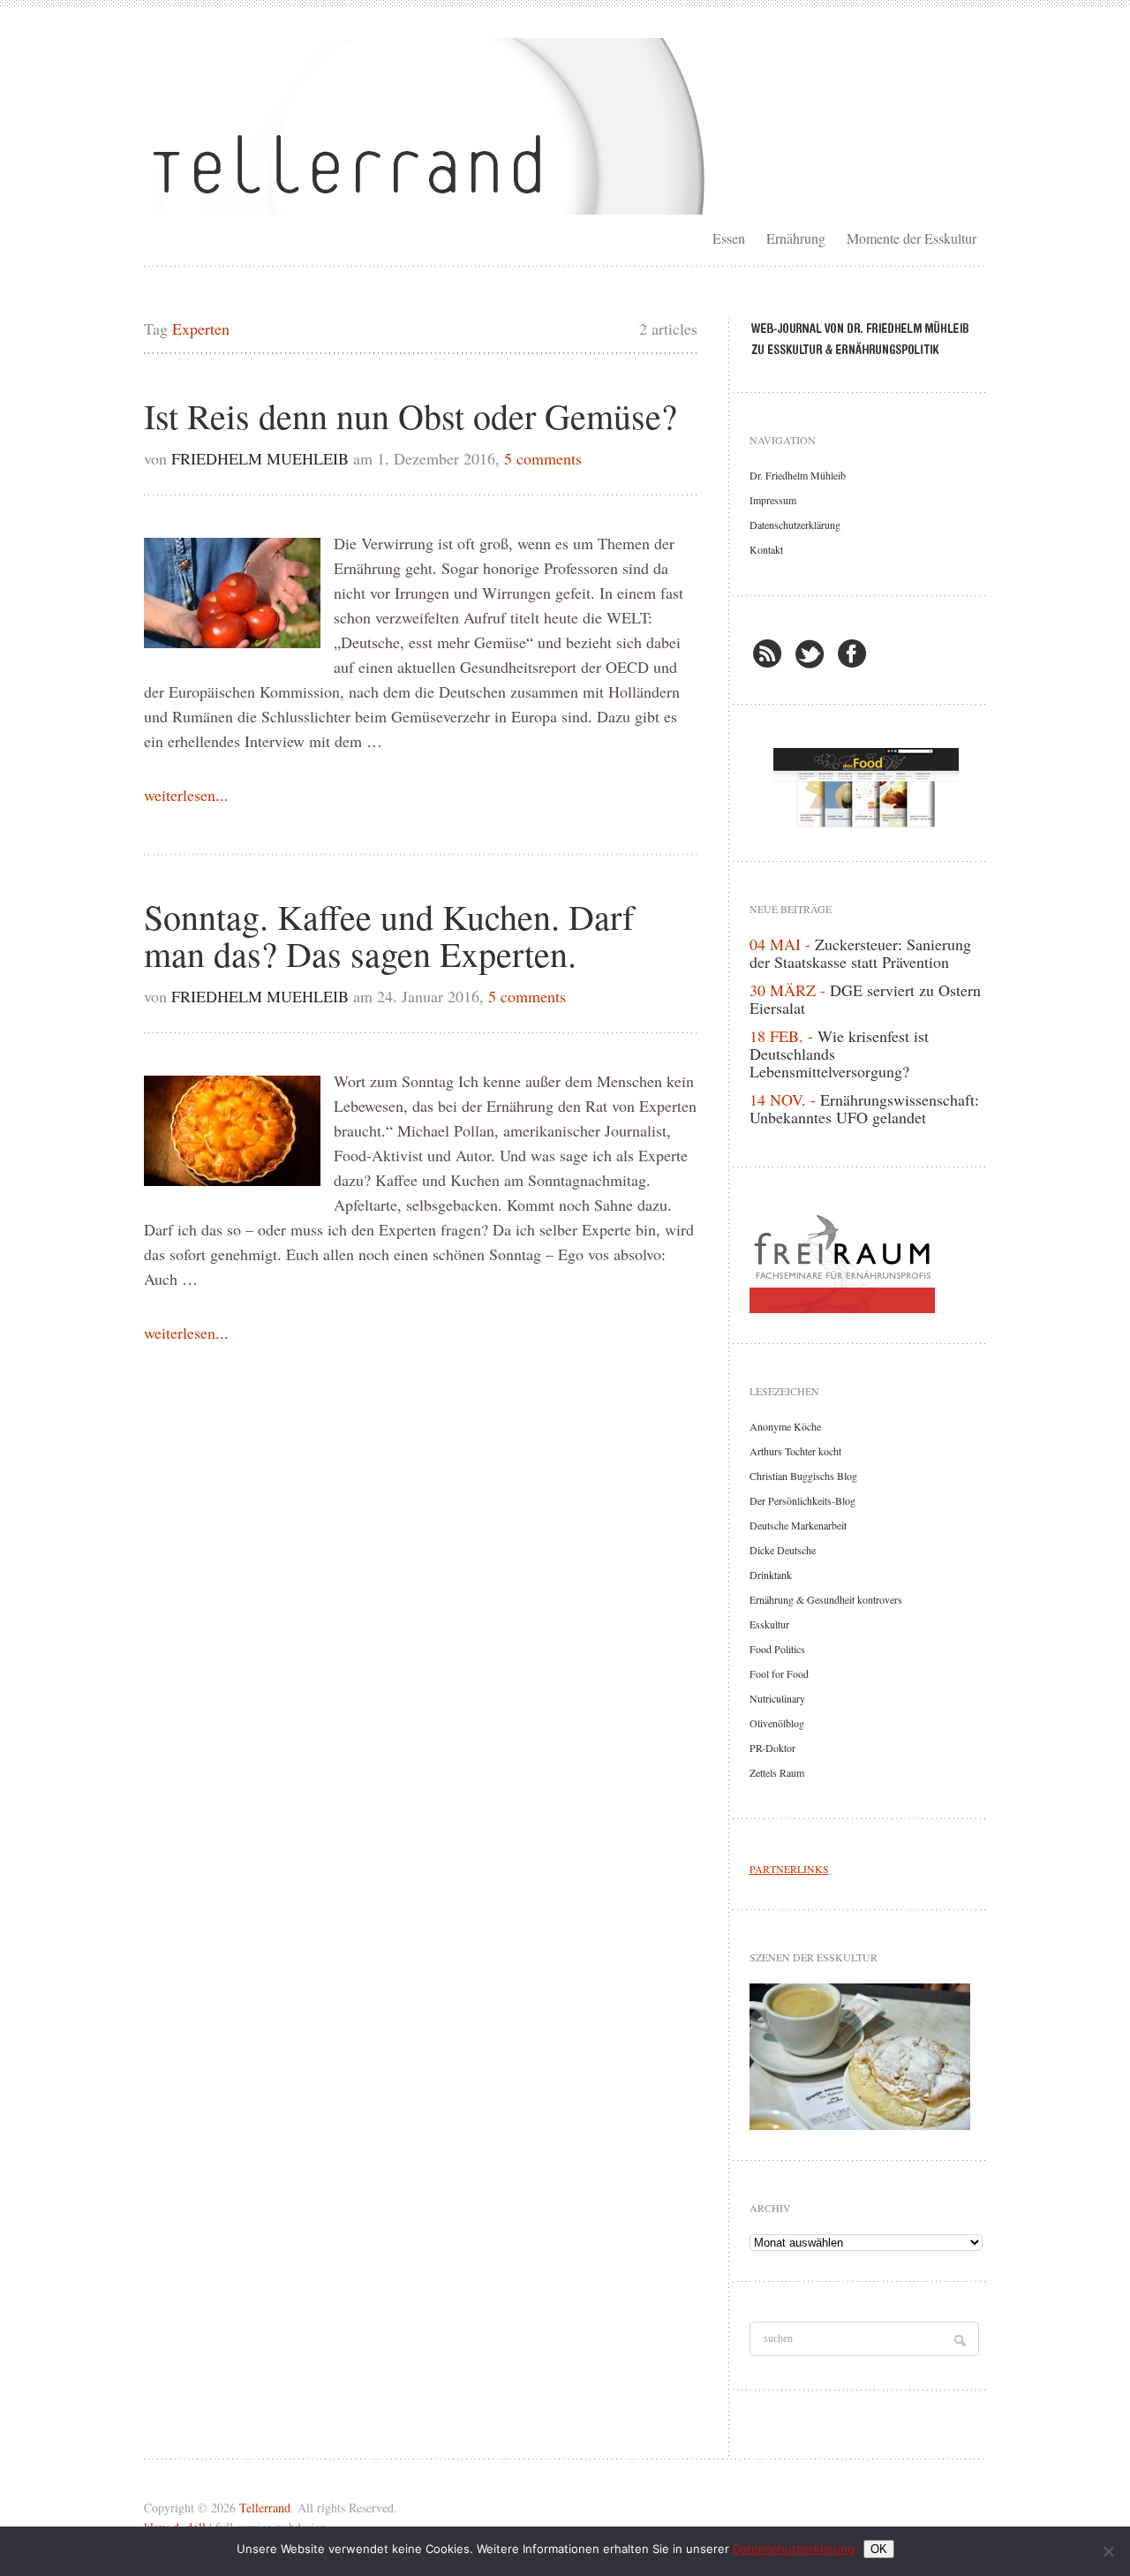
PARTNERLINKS (789, 1869)
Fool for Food (779, 1673)
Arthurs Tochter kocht (795, 1451)
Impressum (773, 500)
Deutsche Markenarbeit (798, 1525)
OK (879, 2549)
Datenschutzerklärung (795, 525)
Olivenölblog (777, 1723)
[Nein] (1108, 2551)
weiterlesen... (186, 795)
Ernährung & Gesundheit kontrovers (826, 1599)
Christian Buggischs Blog (803, 1476)
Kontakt (766, 549)
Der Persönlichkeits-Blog (802, 1500)
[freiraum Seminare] (866, 1260)
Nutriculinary (777, 1698)
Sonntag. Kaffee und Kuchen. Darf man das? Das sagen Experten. (389, 935)
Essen (729, 238)
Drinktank (771, 1575)
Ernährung (796, 238)
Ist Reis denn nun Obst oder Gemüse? (411, 415)
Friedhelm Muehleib (260, 458)
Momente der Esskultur (912, 238)
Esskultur (769, 1624)
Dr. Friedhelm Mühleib (798, 475)
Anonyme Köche (785, 1426)
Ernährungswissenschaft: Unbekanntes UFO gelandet (864, 1108)
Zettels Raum (777, 1772)
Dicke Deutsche (783, 1550)
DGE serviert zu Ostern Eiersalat (865, 999)
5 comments (543, 458)
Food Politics (777, 1649)
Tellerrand (265, 2508)
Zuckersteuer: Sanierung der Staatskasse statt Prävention (860, 953)
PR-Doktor (772, 1748)
